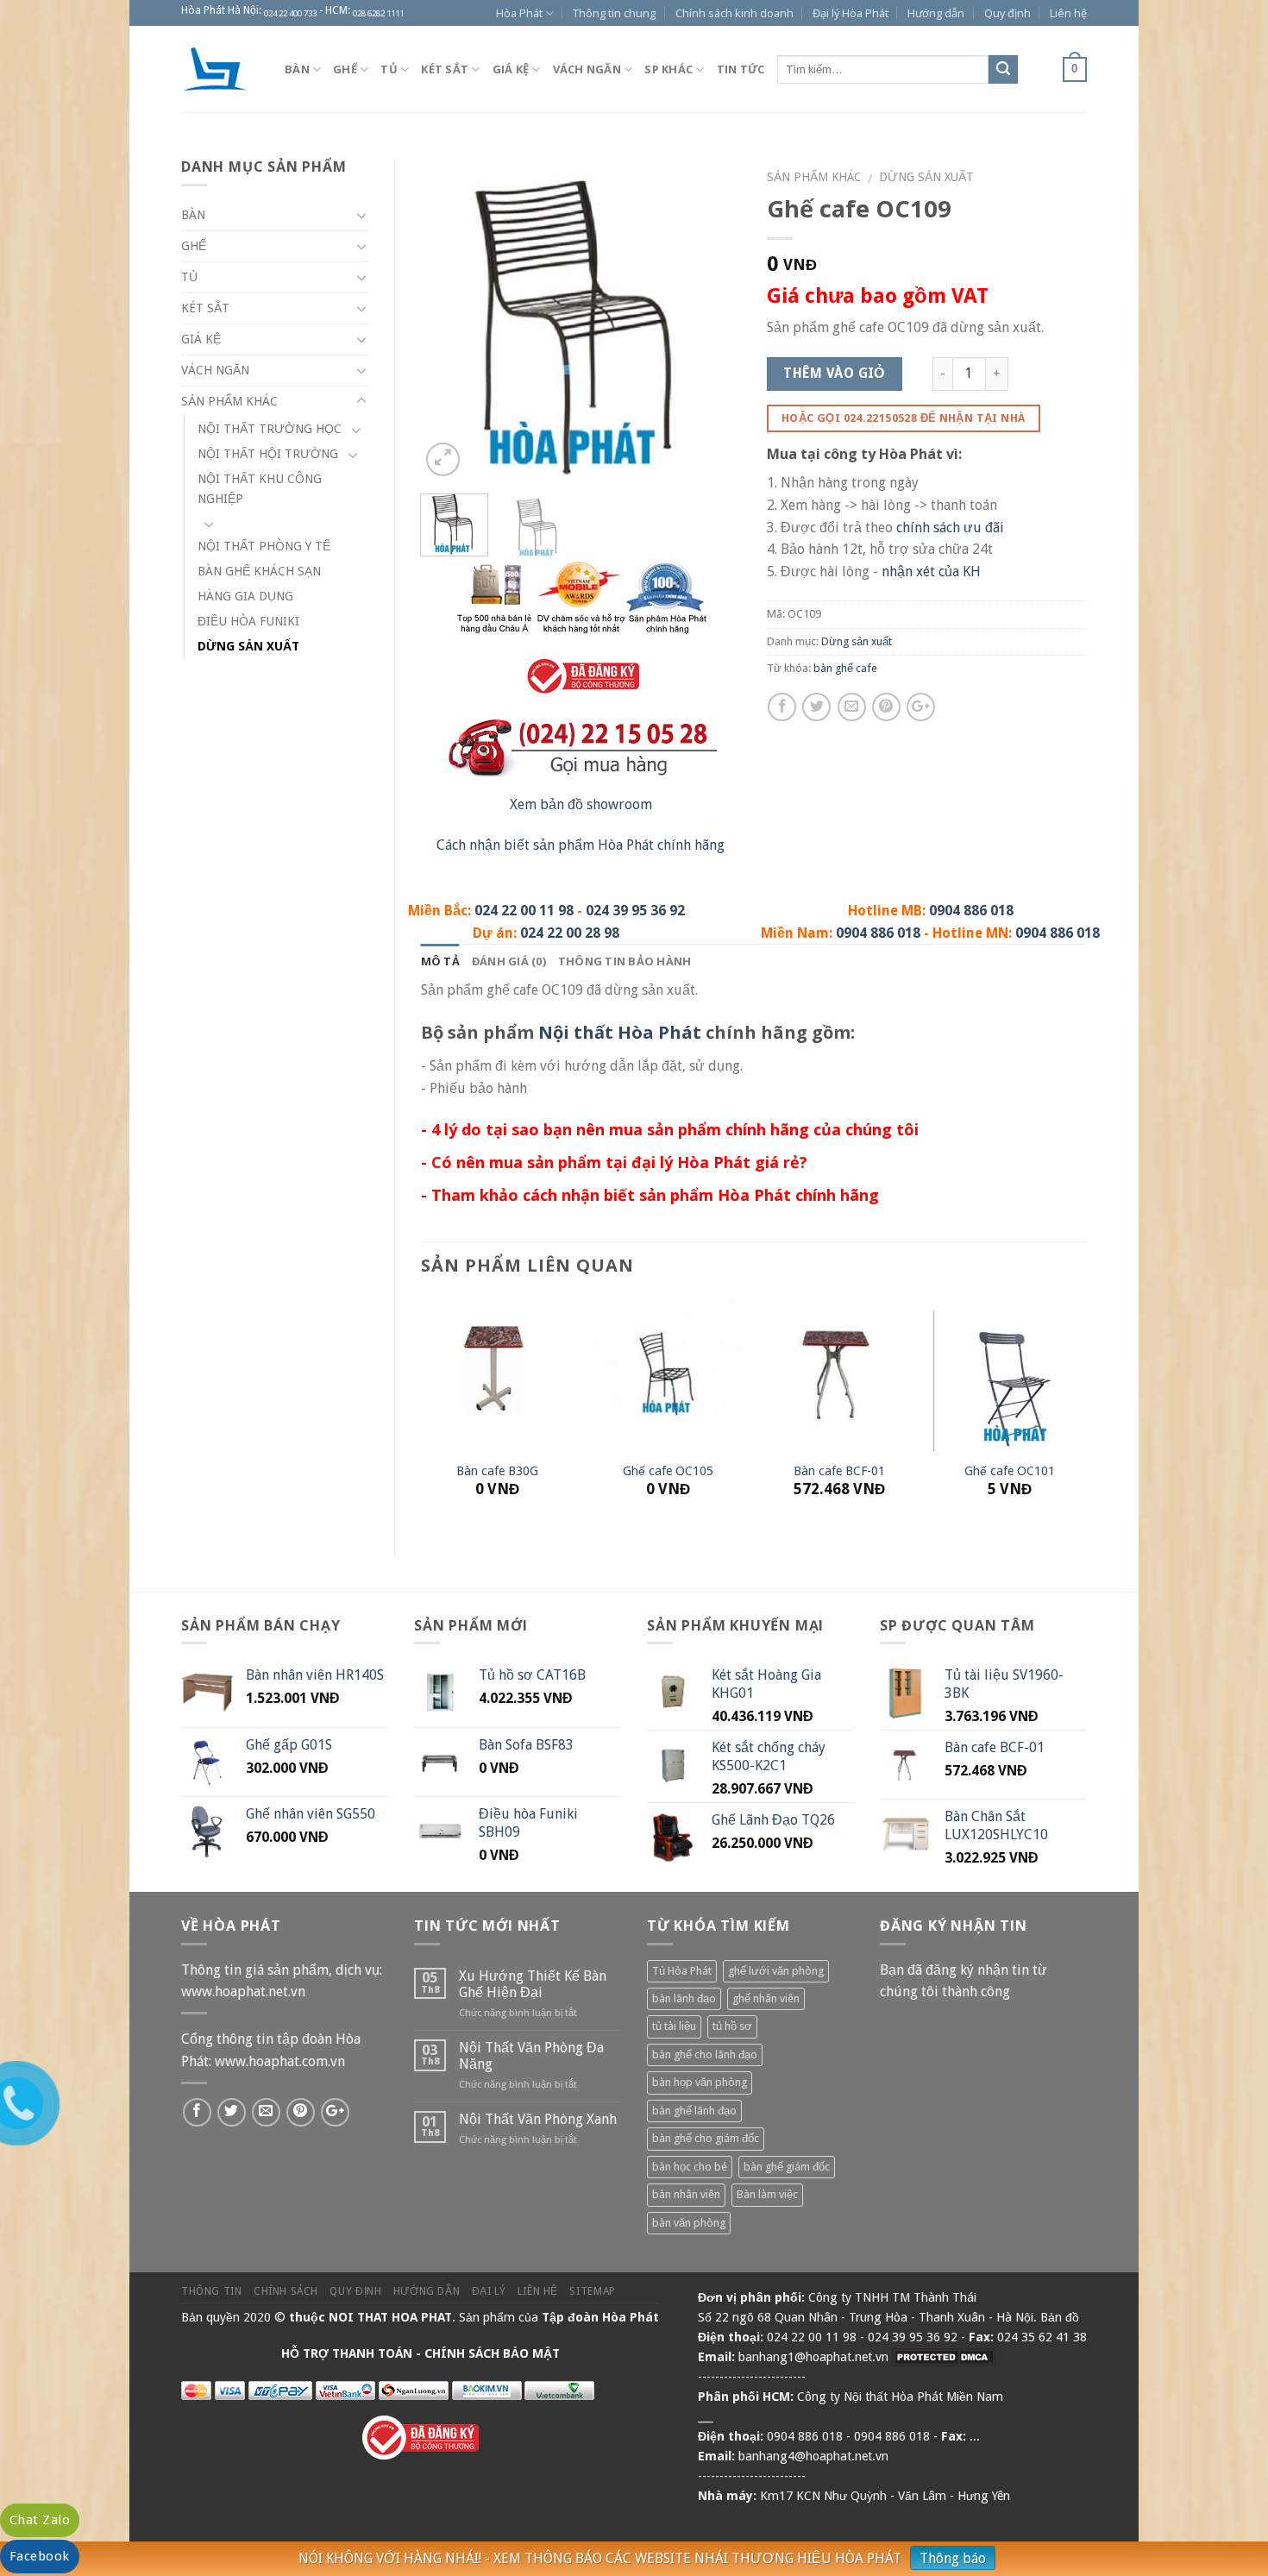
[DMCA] (944, 2357)
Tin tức (741, 69)
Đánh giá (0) (509, 961)
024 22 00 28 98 (570, 933)
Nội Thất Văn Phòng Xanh (538, 2119)
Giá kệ (511, 69)
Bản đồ (1060, 2317)
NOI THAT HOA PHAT (390, 2317)
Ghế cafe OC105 (668, 1471)
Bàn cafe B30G (497, 1471)
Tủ (389, 69)
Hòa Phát (519, 13)
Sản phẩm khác (814, 177)
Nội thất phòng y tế (264, 546)
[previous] (449, 320)
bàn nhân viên (686, 2194)
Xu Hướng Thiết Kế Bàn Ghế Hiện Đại (533, 1984)
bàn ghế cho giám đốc (706, 2138)
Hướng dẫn (936, 13)
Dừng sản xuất (926, 177)
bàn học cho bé (690, 2167)
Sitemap (592, 2291)
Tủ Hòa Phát (682, 1971)
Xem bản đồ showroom (581, 804)
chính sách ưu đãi (950, 528)
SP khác (669, 69)
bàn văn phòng (689, 2223)
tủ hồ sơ (732, 2026)
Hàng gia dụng (245, 596)
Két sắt (445, 69)
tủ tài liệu (674, 2026)
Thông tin (212, 2291)
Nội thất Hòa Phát (620, 1032)
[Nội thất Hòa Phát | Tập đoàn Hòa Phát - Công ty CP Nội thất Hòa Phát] (220, 69)
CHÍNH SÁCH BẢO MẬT (492, 2353)
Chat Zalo (40, 2520)
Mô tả (440, 961)
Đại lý (489, 2291)
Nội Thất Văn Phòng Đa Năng (531, 2056)
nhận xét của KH (931, 572)
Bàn (297, 69)
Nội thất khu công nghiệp (260, 489)
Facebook (40, 2556)
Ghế (345, 69)
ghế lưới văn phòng (776, 1971)
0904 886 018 (971, 911)
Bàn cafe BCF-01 (839, 1471)
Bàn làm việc (767, 2194)
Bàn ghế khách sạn (259, 571)
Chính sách (286, 2291)
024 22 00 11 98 (524, 911)
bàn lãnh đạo (684, 1998)
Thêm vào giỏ (834, 374)
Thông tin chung (614, 13)
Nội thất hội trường (268, 454)
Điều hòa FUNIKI (248, 621)
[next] (712, 320)
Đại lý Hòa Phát (851, 13)
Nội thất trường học (270, 429)
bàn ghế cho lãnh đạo (705, 2055)
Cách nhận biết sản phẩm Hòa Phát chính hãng (581, 845)
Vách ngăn (587, 69)
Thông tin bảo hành (625, 961)
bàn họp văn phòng (700, 2082)
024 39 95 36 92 (635, 911)
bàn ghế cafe (845, 668)
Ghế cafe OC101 (1010, 1471)
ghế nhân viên (766, 1998)
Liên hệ (1068, 13)
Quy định (1007, 13)
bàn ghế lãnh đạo (694, 2111)
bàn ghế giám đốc (787, 2167)
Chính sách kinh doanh (734, 13)
